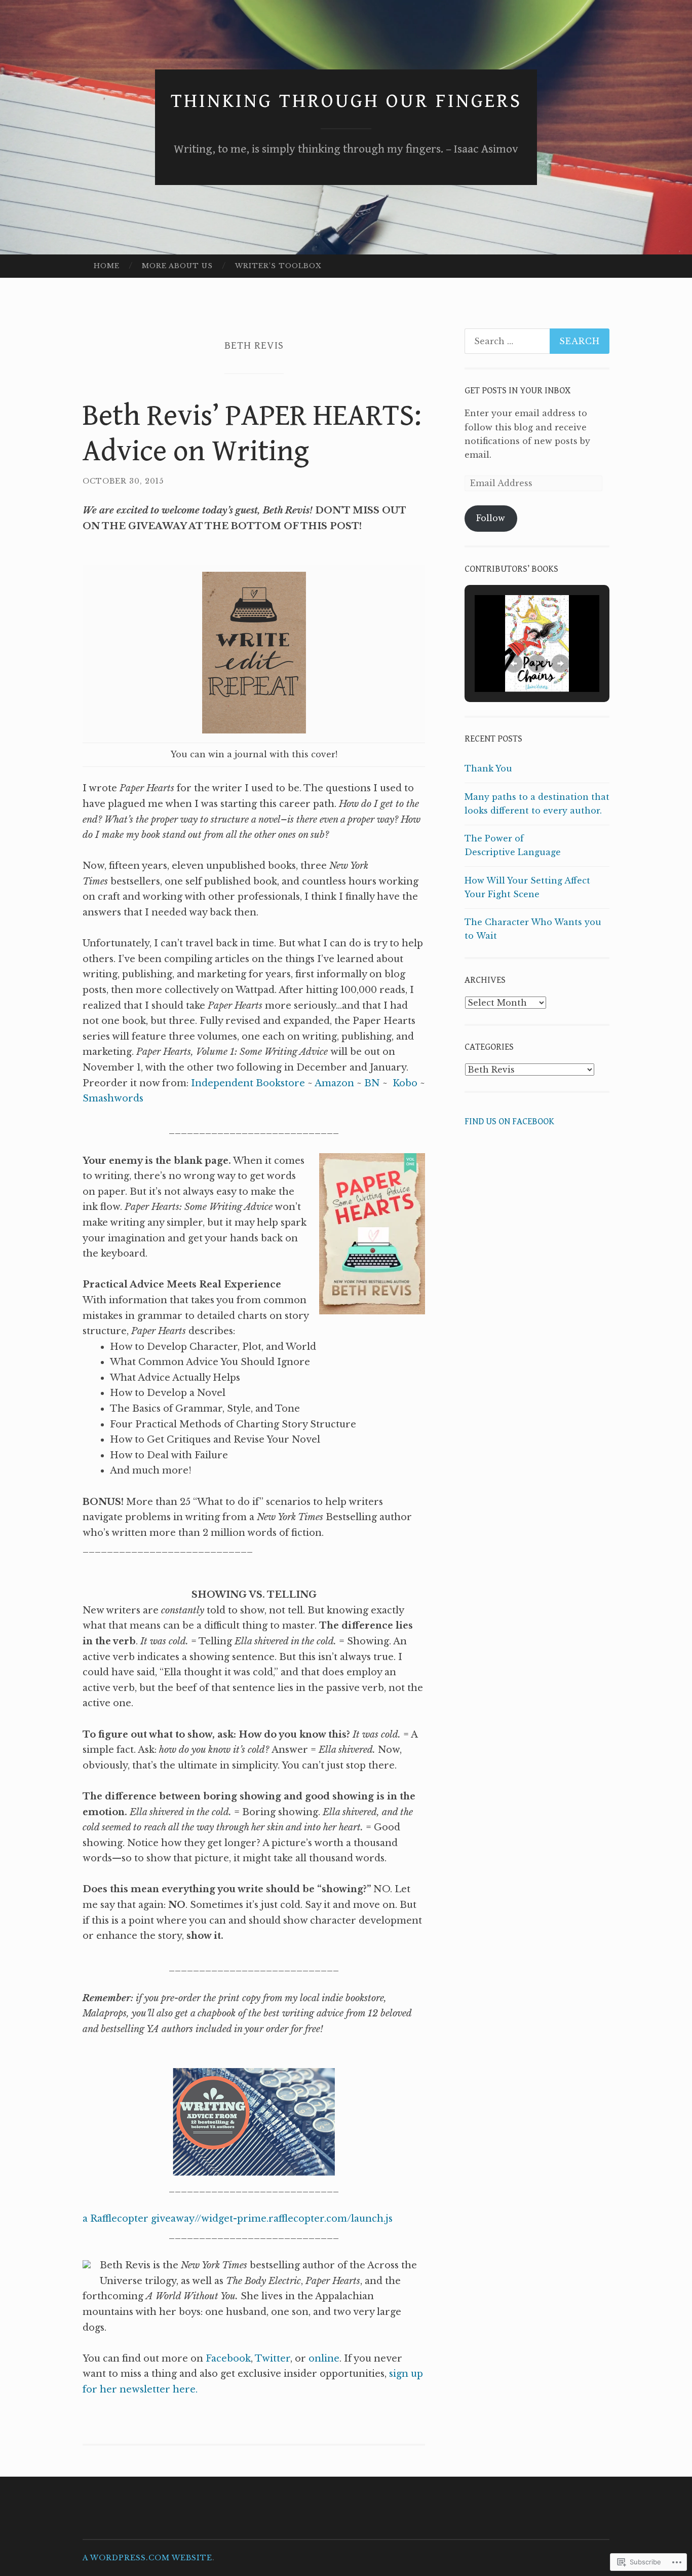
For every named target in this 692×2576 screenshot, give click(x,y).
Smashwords (113, 1098)
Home (107, 266)
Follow (491, 518)
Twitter (273, 2359)
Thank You (488, 768)
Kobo (405, 1083)
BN (372, 1083)
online (324, 2359)
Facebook (228, 2359)
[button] (514, 664)
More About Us (177, 266)
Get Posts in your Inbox (517, 391)
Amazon (334, 1083)
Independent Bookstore (248, 1083)
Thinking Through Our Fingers (346, 101)
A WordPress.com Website (147, 2558)
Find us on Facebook (509, 1121)
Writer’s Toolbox (278, 266)
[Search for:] (537, 341)
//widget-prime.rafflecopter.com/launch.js (294, 2219)
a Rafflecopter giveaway (139, 2219)
